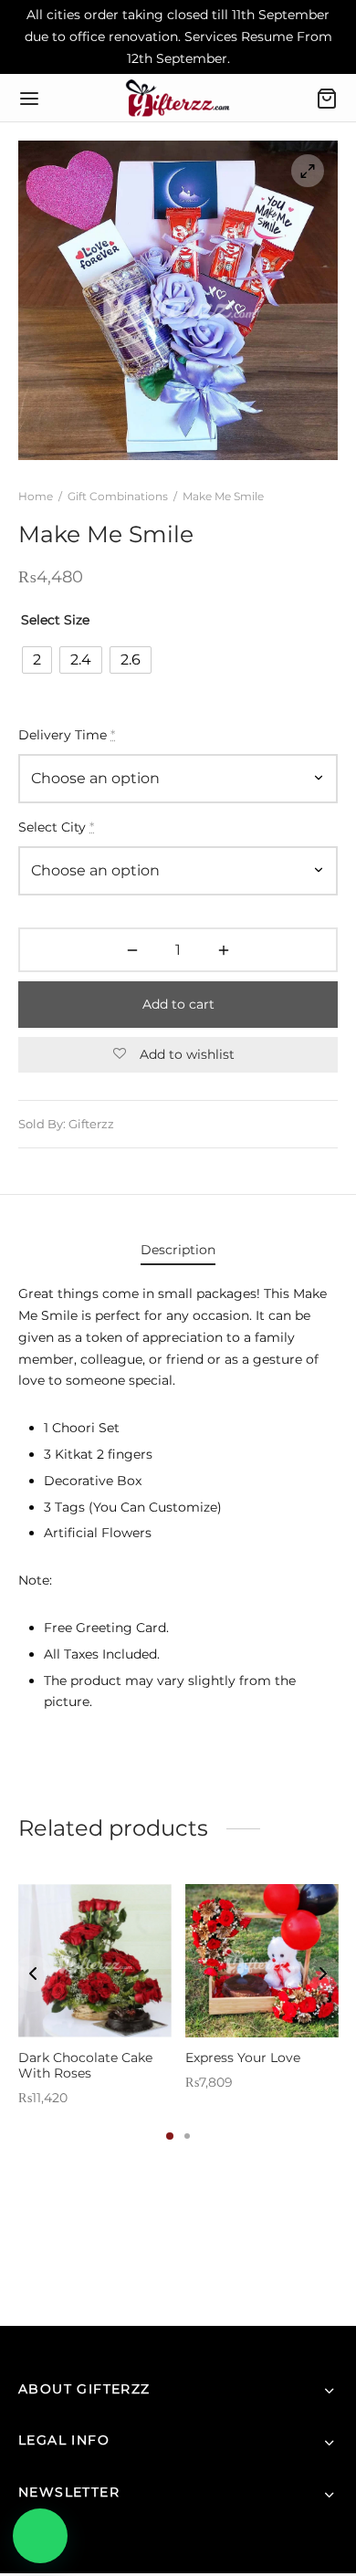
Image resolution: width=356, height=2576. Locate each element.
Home (36, 496)
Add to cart (178, 1004)
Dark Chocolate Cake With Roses (85, 2065)
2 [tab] (187, 2136)
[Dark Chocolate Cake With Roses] (95, 1961)
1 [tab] (170, 2136)
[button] (40, 2536)
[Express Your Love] (262, 1961)
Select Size (55, 620)
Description (178, 1250)
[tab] (178, 1251)
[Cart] (327, 99)
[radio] (37, 660)
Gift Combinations (118, 496)
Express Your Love (243, 2058)
